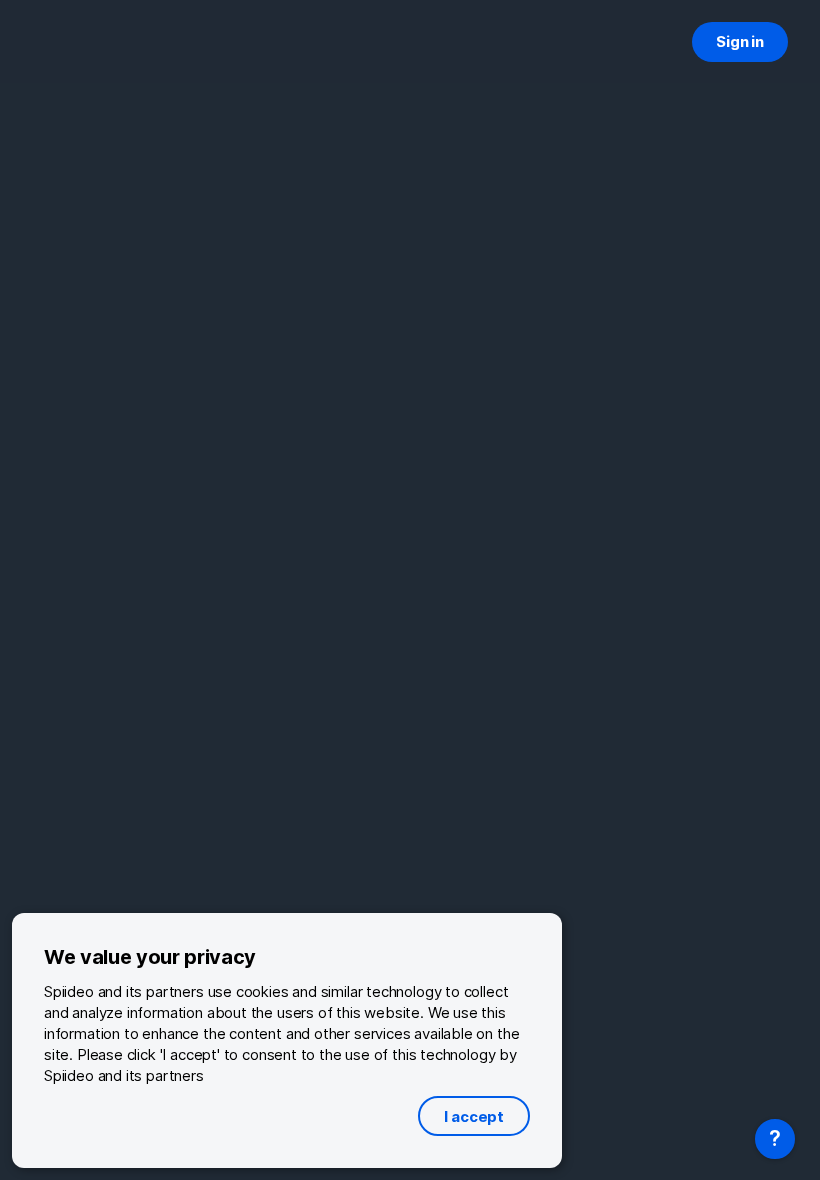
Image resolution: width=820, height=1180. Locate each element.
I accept (474, 1116)
